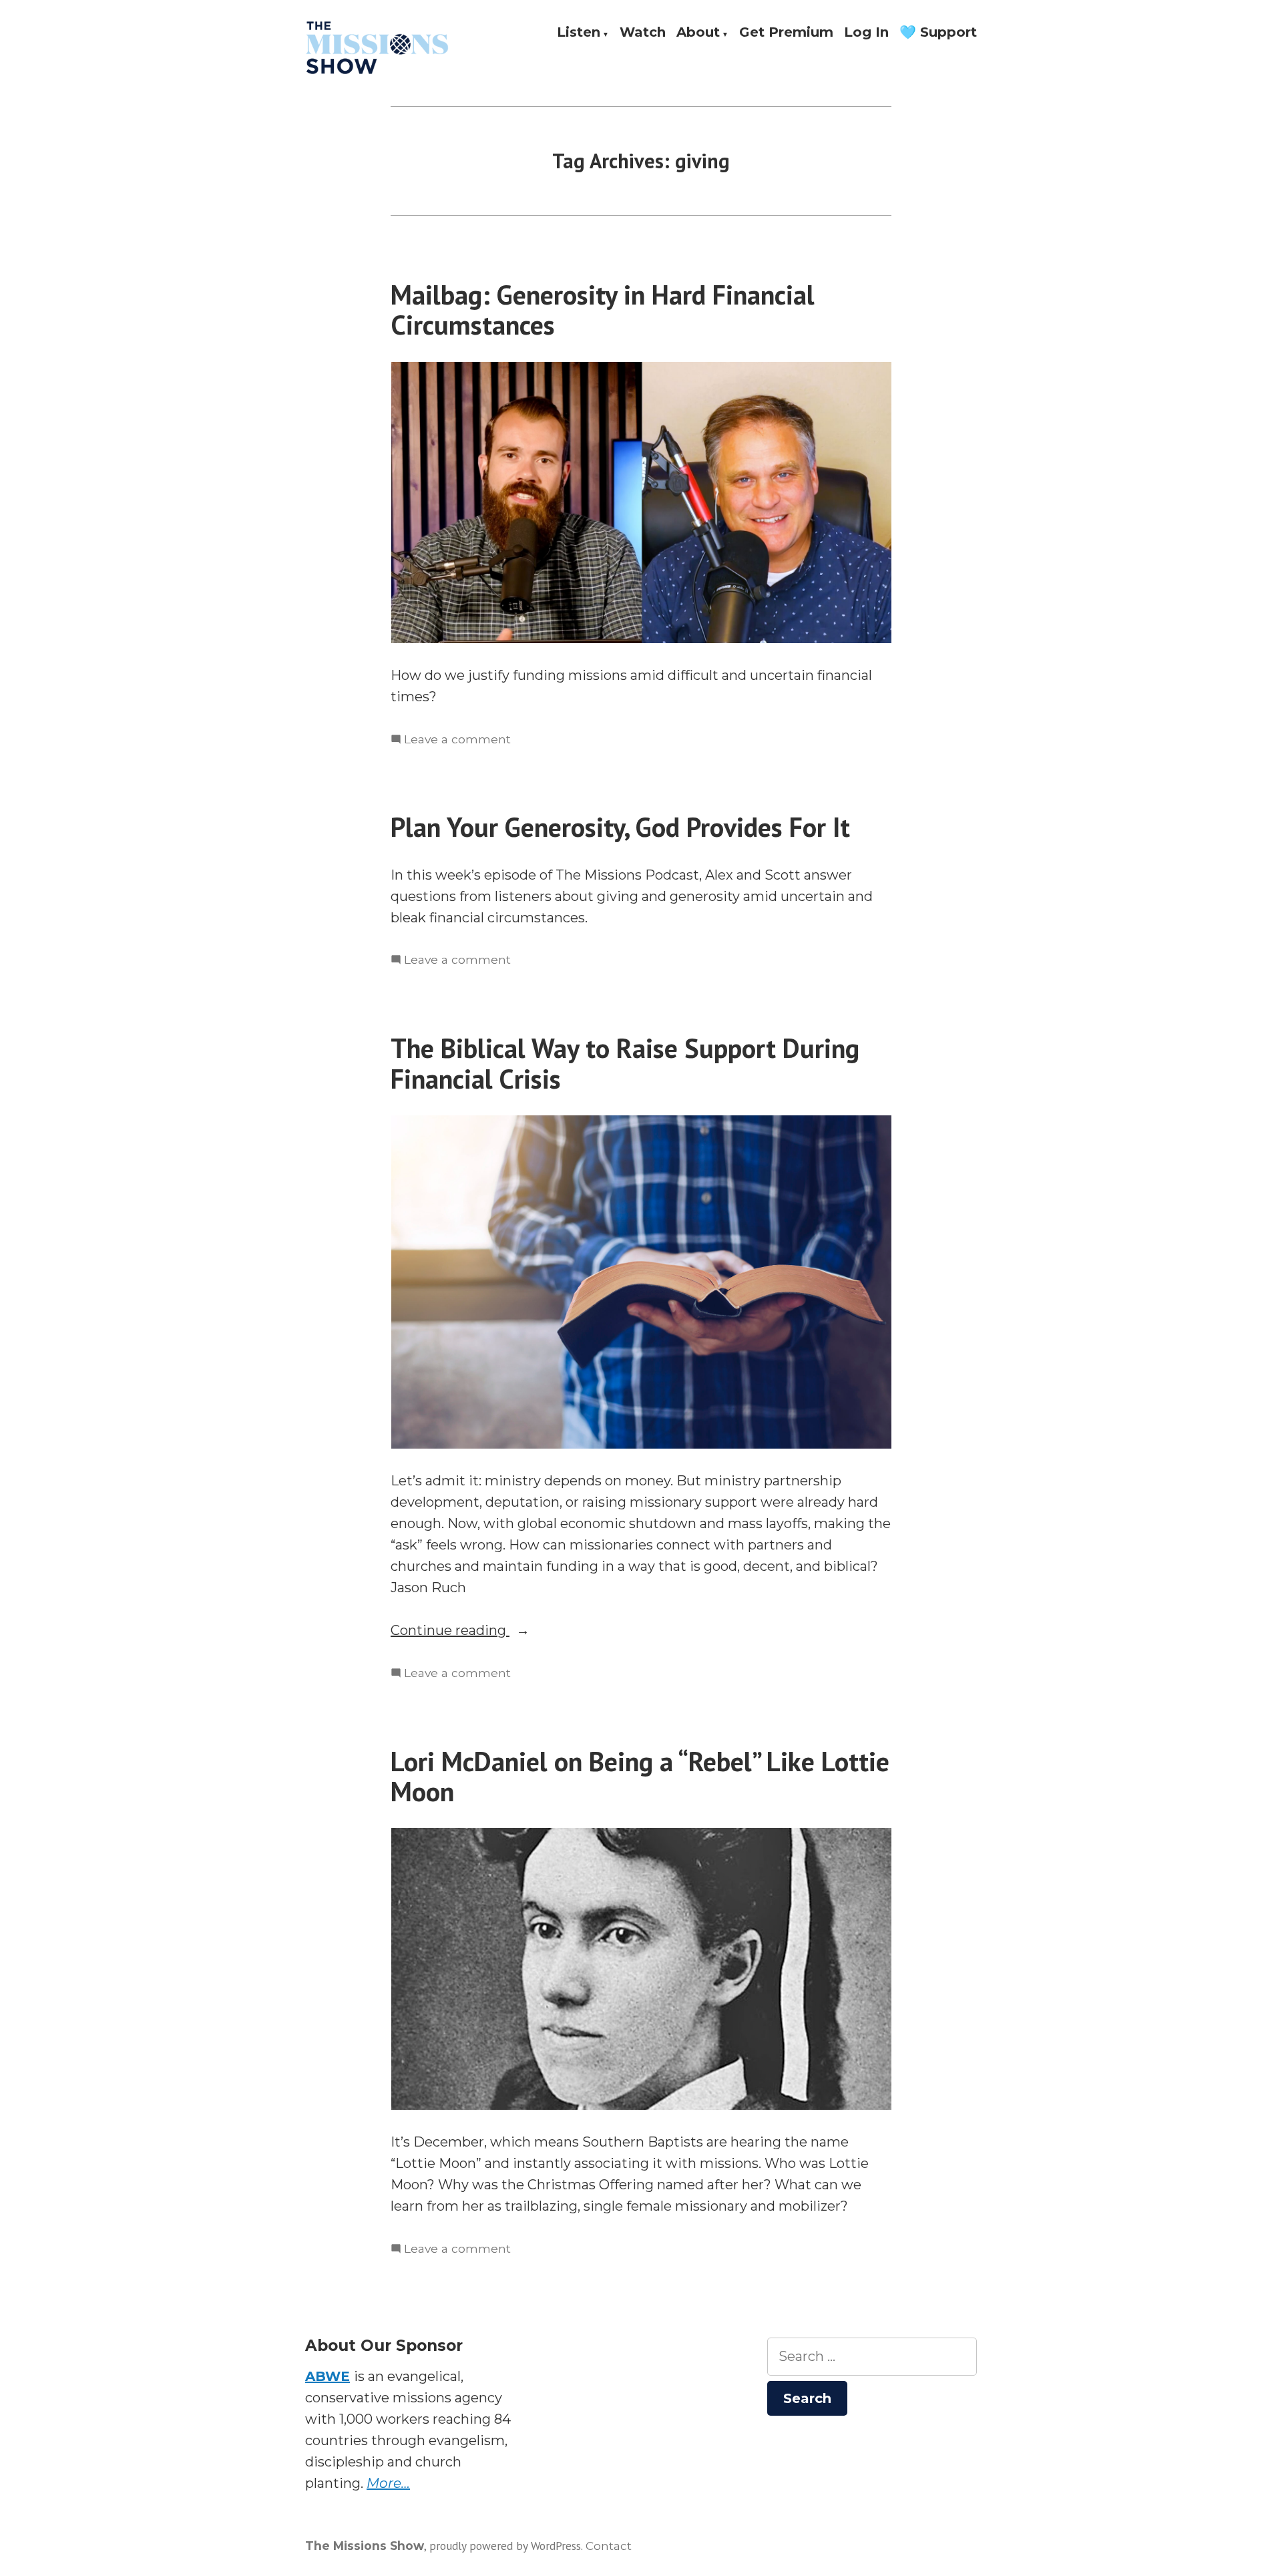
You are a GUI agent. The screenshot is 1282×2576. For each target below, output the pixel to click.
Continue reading (479, 1631)
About (698, 33)
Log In (866, 33)
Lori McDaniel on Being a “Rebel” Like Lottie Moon (640, 1776)
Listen (579, 33)
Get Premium (786, 33)
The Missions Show (365, 2546)
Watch (643, 33)
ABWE (328, 2376)
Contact (609, 2546)
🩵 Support (938, 33)
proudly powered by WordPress (505, 2546)
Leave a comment (457, 740)
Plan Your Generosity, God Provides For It (620, 827)
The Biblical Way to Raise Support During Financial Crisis (625, 1063)
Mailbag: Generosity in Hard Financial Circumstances (603, 310)
